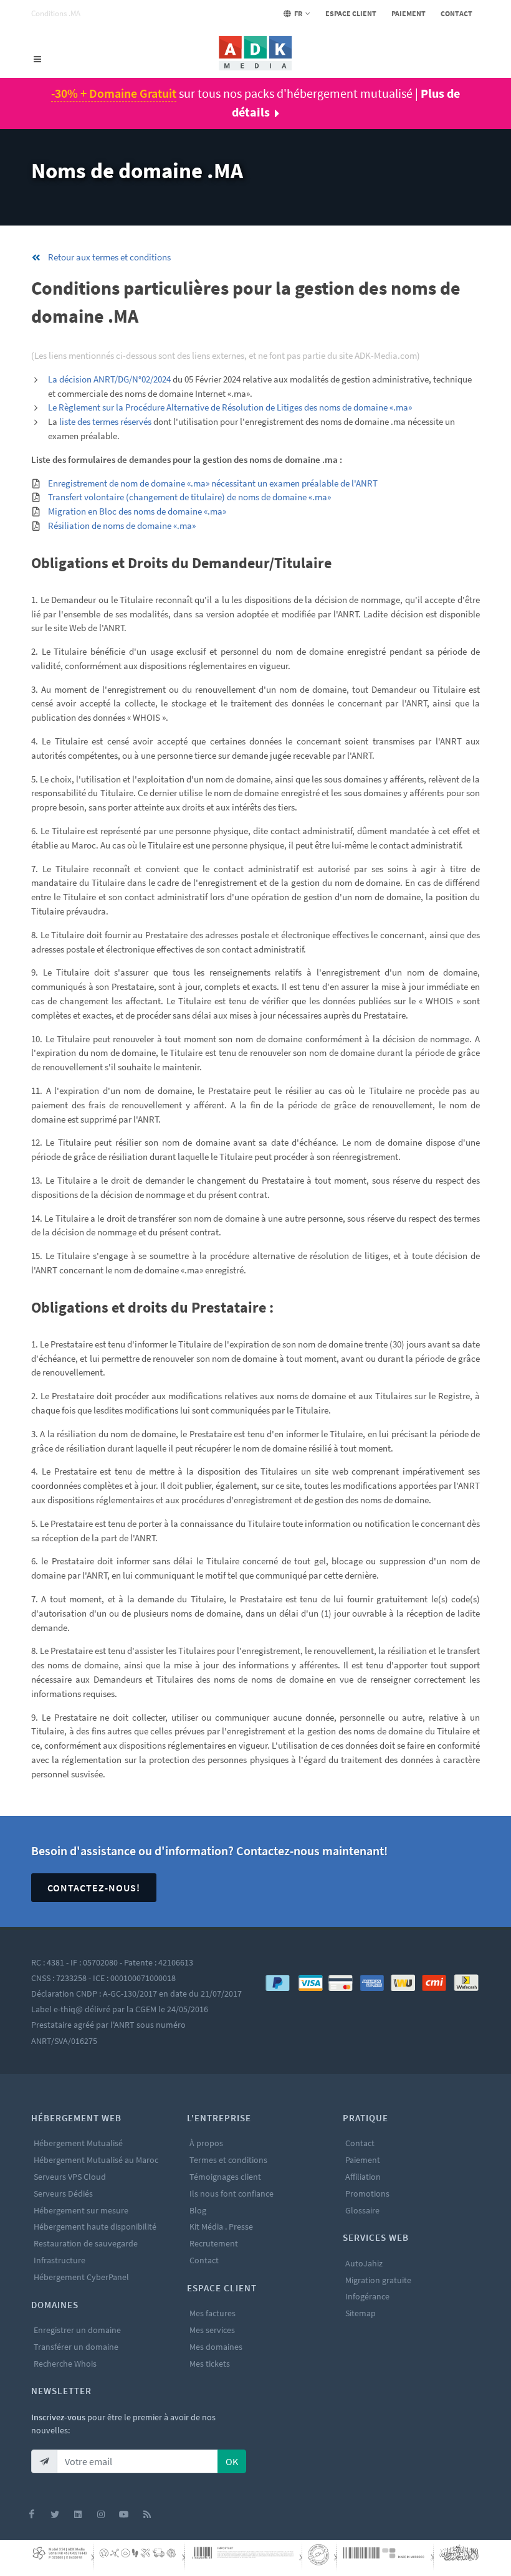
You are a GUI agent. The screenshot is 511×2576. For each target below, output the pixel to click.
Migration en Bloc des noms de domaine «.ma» (137, 511)
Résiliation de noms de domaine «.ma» (122, 525)
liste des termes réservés (105, 421)
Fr (298, 13)
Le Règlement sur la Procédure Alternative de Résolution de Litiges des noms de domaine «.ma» (230, 407)
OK (232, 2461)
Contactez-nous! (94, 1888)
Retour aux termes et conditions (109, 257)
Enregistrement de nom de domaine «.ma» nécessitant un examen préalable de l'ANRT (213, 483)
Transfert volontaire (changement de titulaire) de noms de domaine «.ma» (189, 497)
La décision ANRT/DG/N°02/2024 (109, 379)
